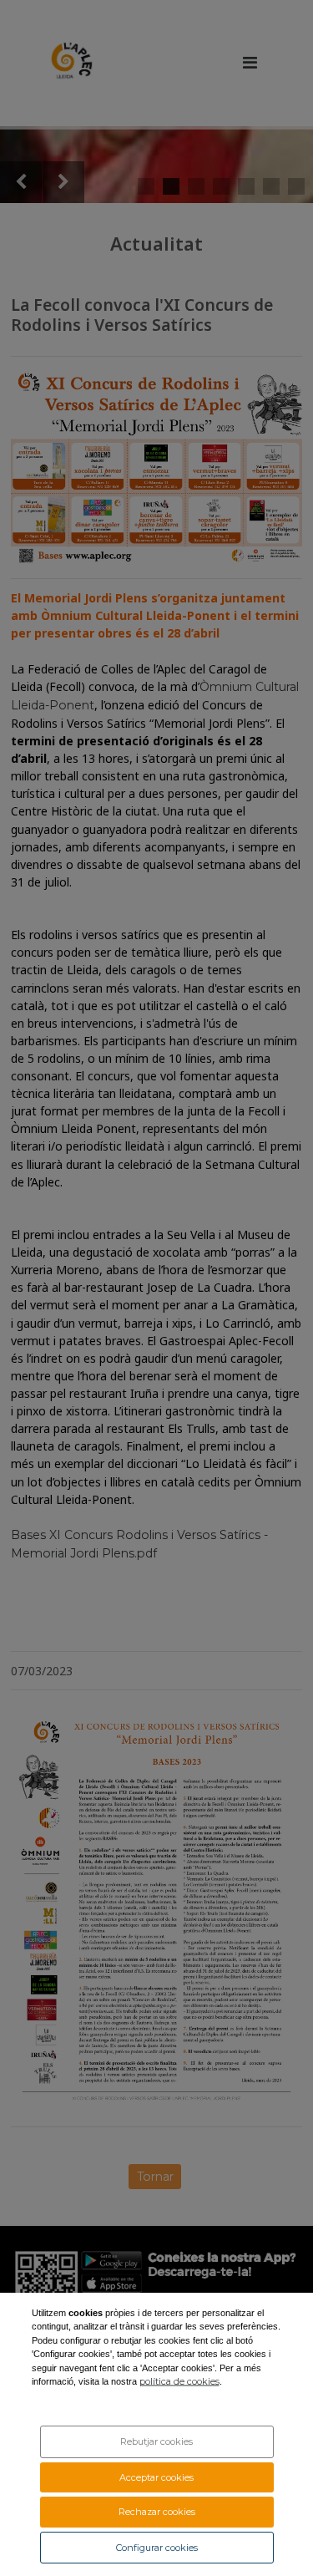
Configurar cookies (157, 2548)
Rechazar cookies (157, 2512)
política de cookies (179, 2381)
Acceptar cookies (156, 2477)
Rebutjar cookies (156, 2441)
